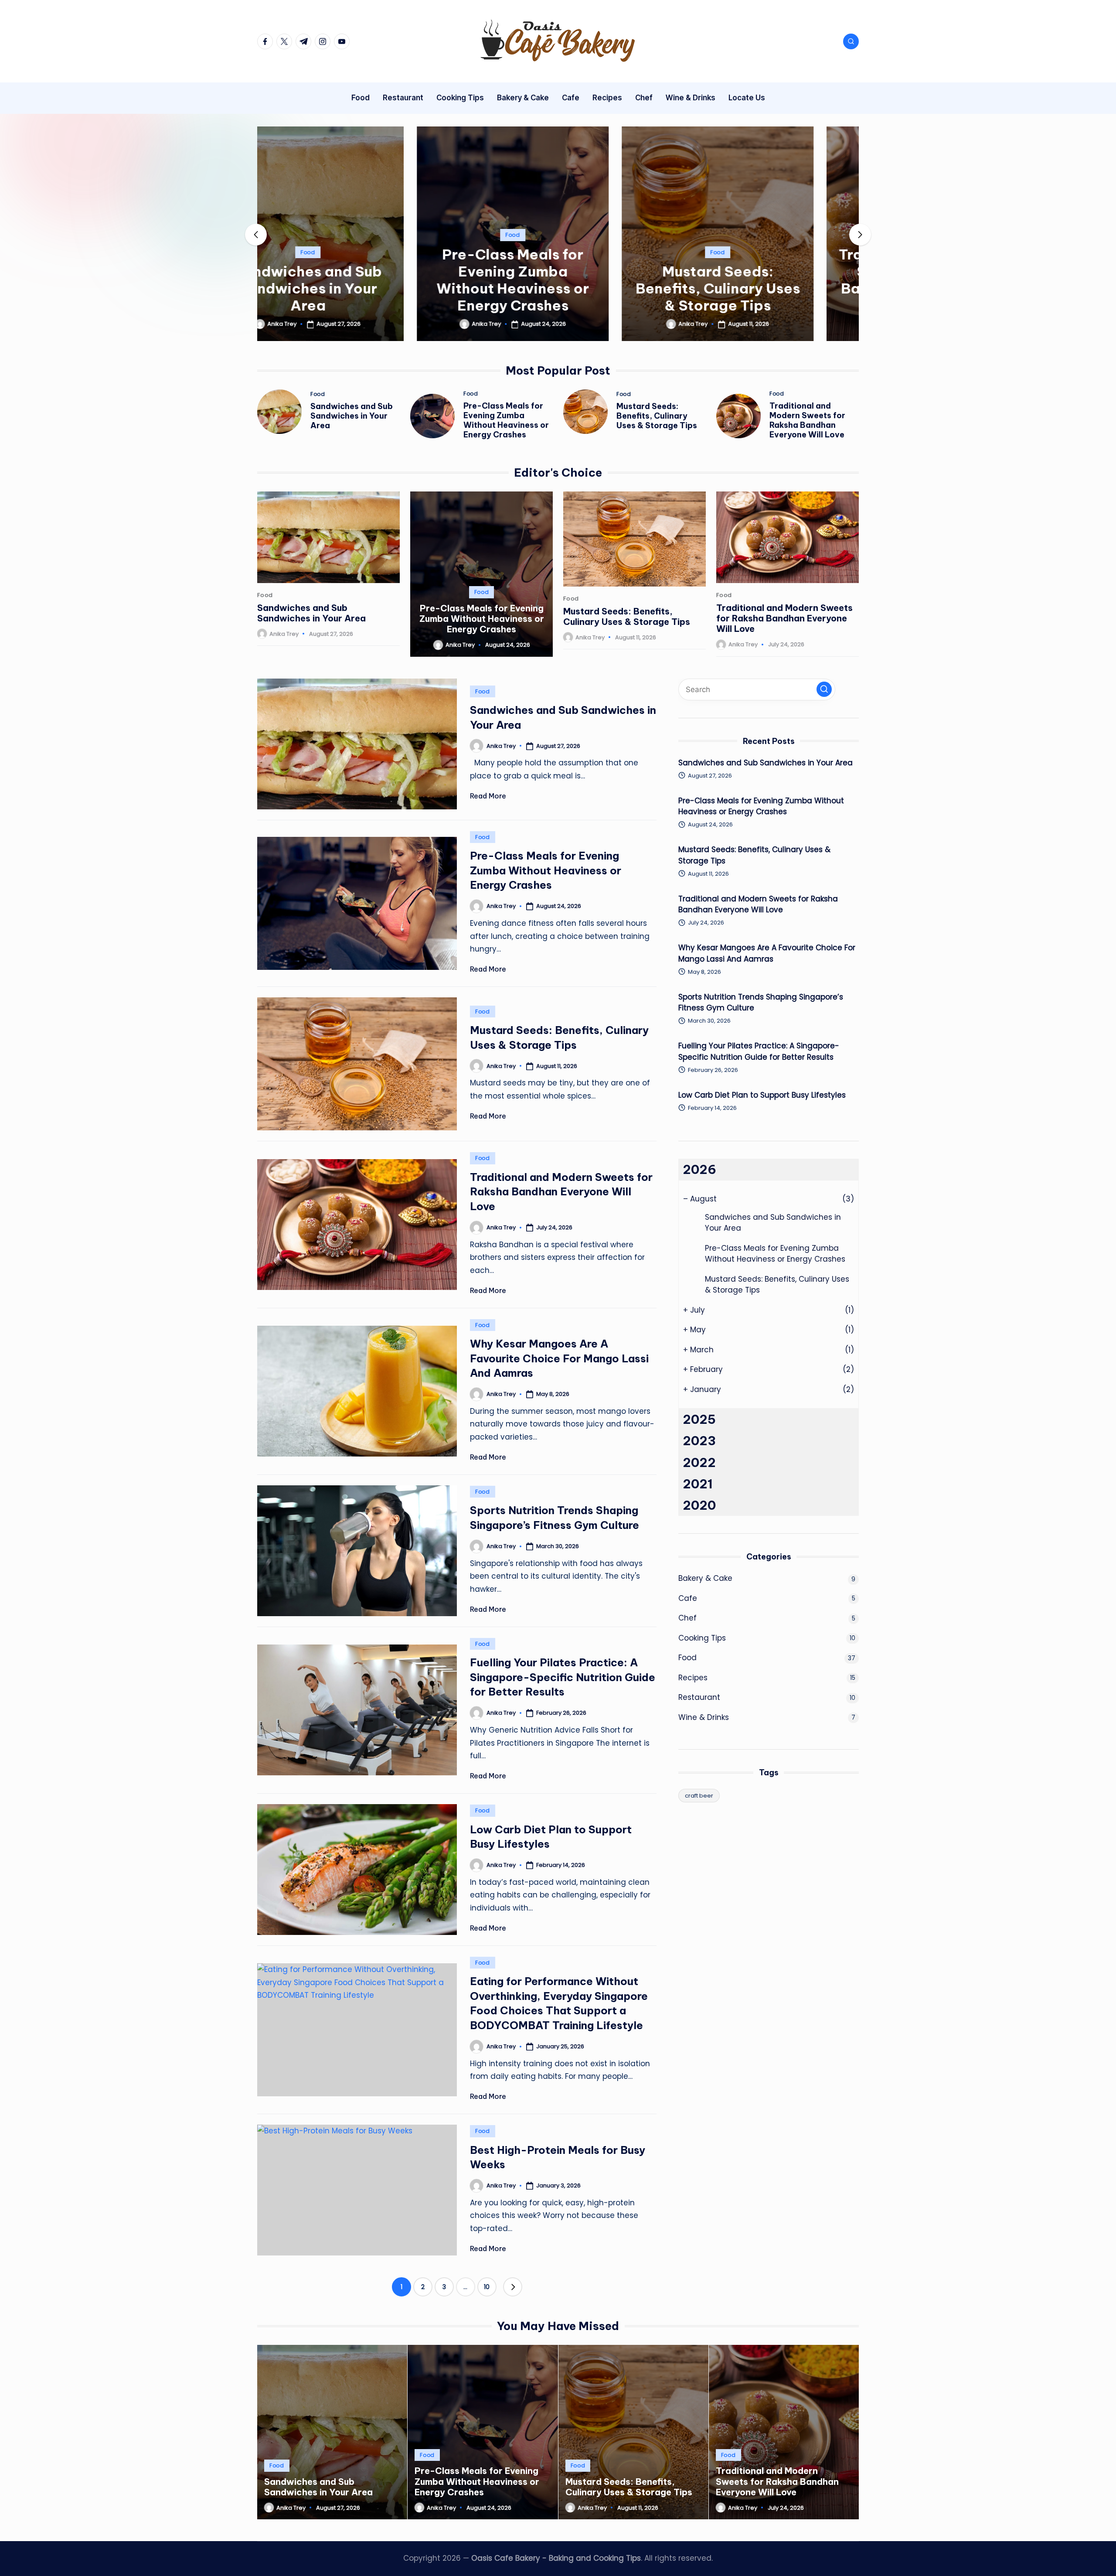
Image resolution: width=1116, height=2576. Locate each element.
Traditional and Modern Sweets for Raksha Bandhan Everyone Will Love (763, 280)
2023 (699, 1441)
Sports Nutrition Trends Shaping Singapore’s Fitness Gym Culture (761, 1003)
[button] (353, 334)
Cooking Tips (702, 1638)
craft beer (699, 1796)
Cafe (688, 1598)
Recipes (693, 1678)
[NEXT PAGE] (513, 2287)
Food (353, 235)
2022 (699, 1462)
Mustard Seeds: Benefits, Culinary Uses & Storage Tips (558, 288)
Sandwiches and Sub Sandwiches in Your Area (352, 416)
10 (487, 2287)
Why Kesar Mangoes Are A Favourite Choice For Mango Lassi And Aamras (559, 1358)
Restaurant (699, 1697)
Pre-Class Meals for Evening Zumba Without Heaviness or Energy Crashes (353, 280)
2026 (699, 1169)
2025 (699, 1419)
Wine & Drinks (704, 1717)
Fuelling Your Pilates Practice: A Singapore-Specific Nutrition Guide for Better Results (563, 1677)
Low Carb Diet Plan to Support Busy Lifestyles (762, 1095)
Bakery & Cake (705, 1578)
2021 (698, 1484)
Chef (687, 1618)
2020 (699, 1505)
